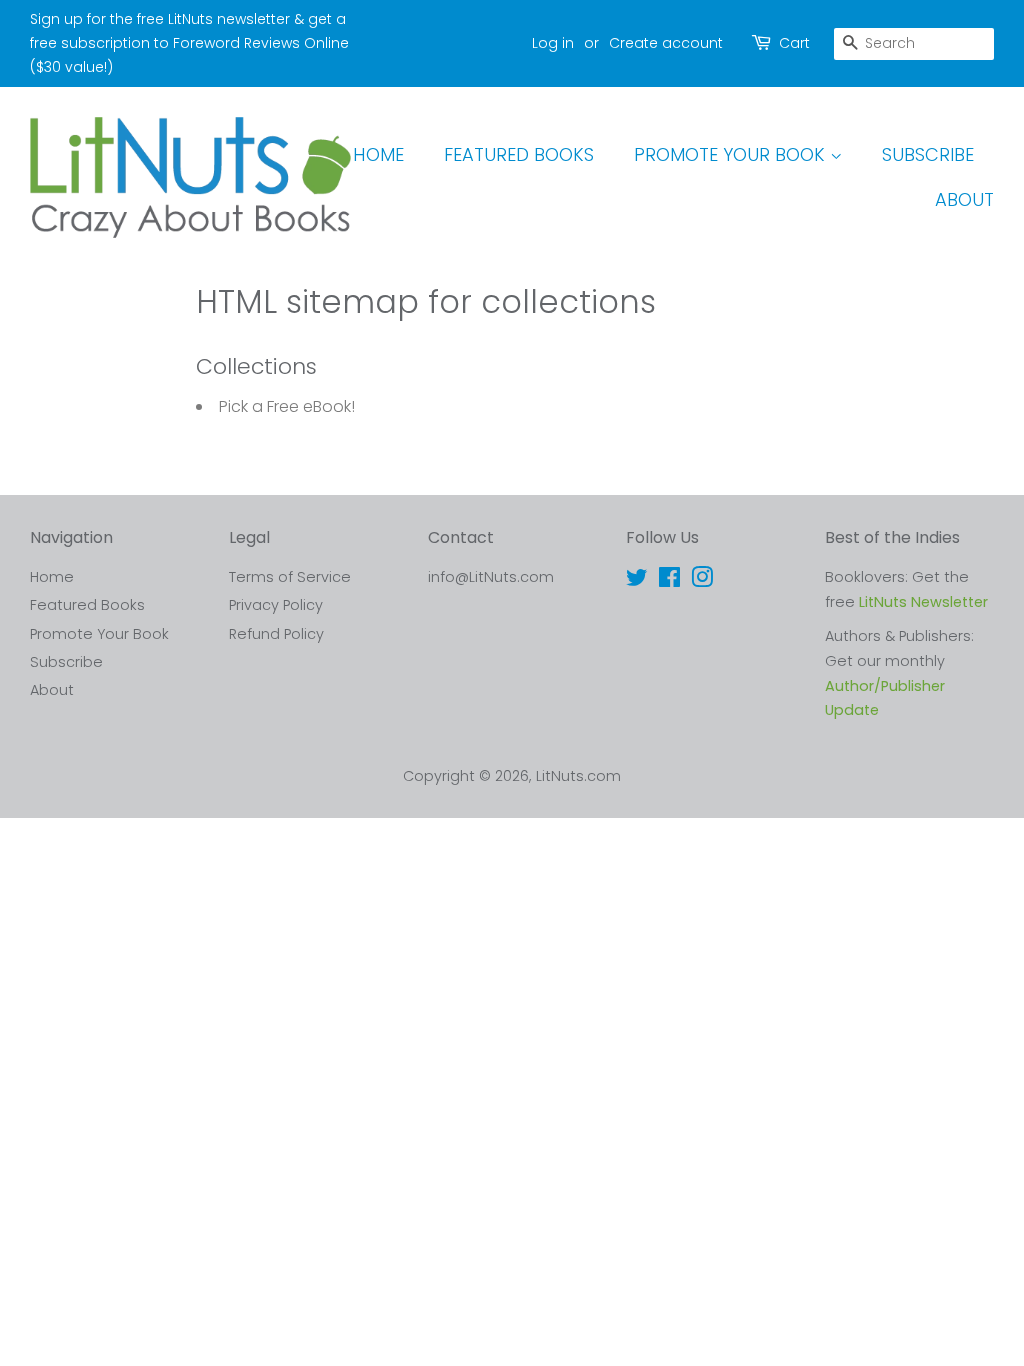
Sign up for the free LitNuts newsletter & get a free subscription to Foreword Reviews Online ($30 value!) (189, 43)
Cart (794, 43)
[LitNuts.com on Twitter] (637, 581)
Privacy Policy (276, 605)
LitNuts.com (578, 776)
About (964, 199)
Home (378, 154)
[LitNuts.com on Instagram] (702, 581)
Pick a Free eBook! (287, 406)
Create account (666, 43)
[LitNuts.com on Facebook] (669, 581)
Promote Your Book (732, 154)
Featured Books (519, 154)
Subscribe (928, 154)
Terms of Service (290, 577)
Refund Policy (276, 634)
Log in (553, 43)
